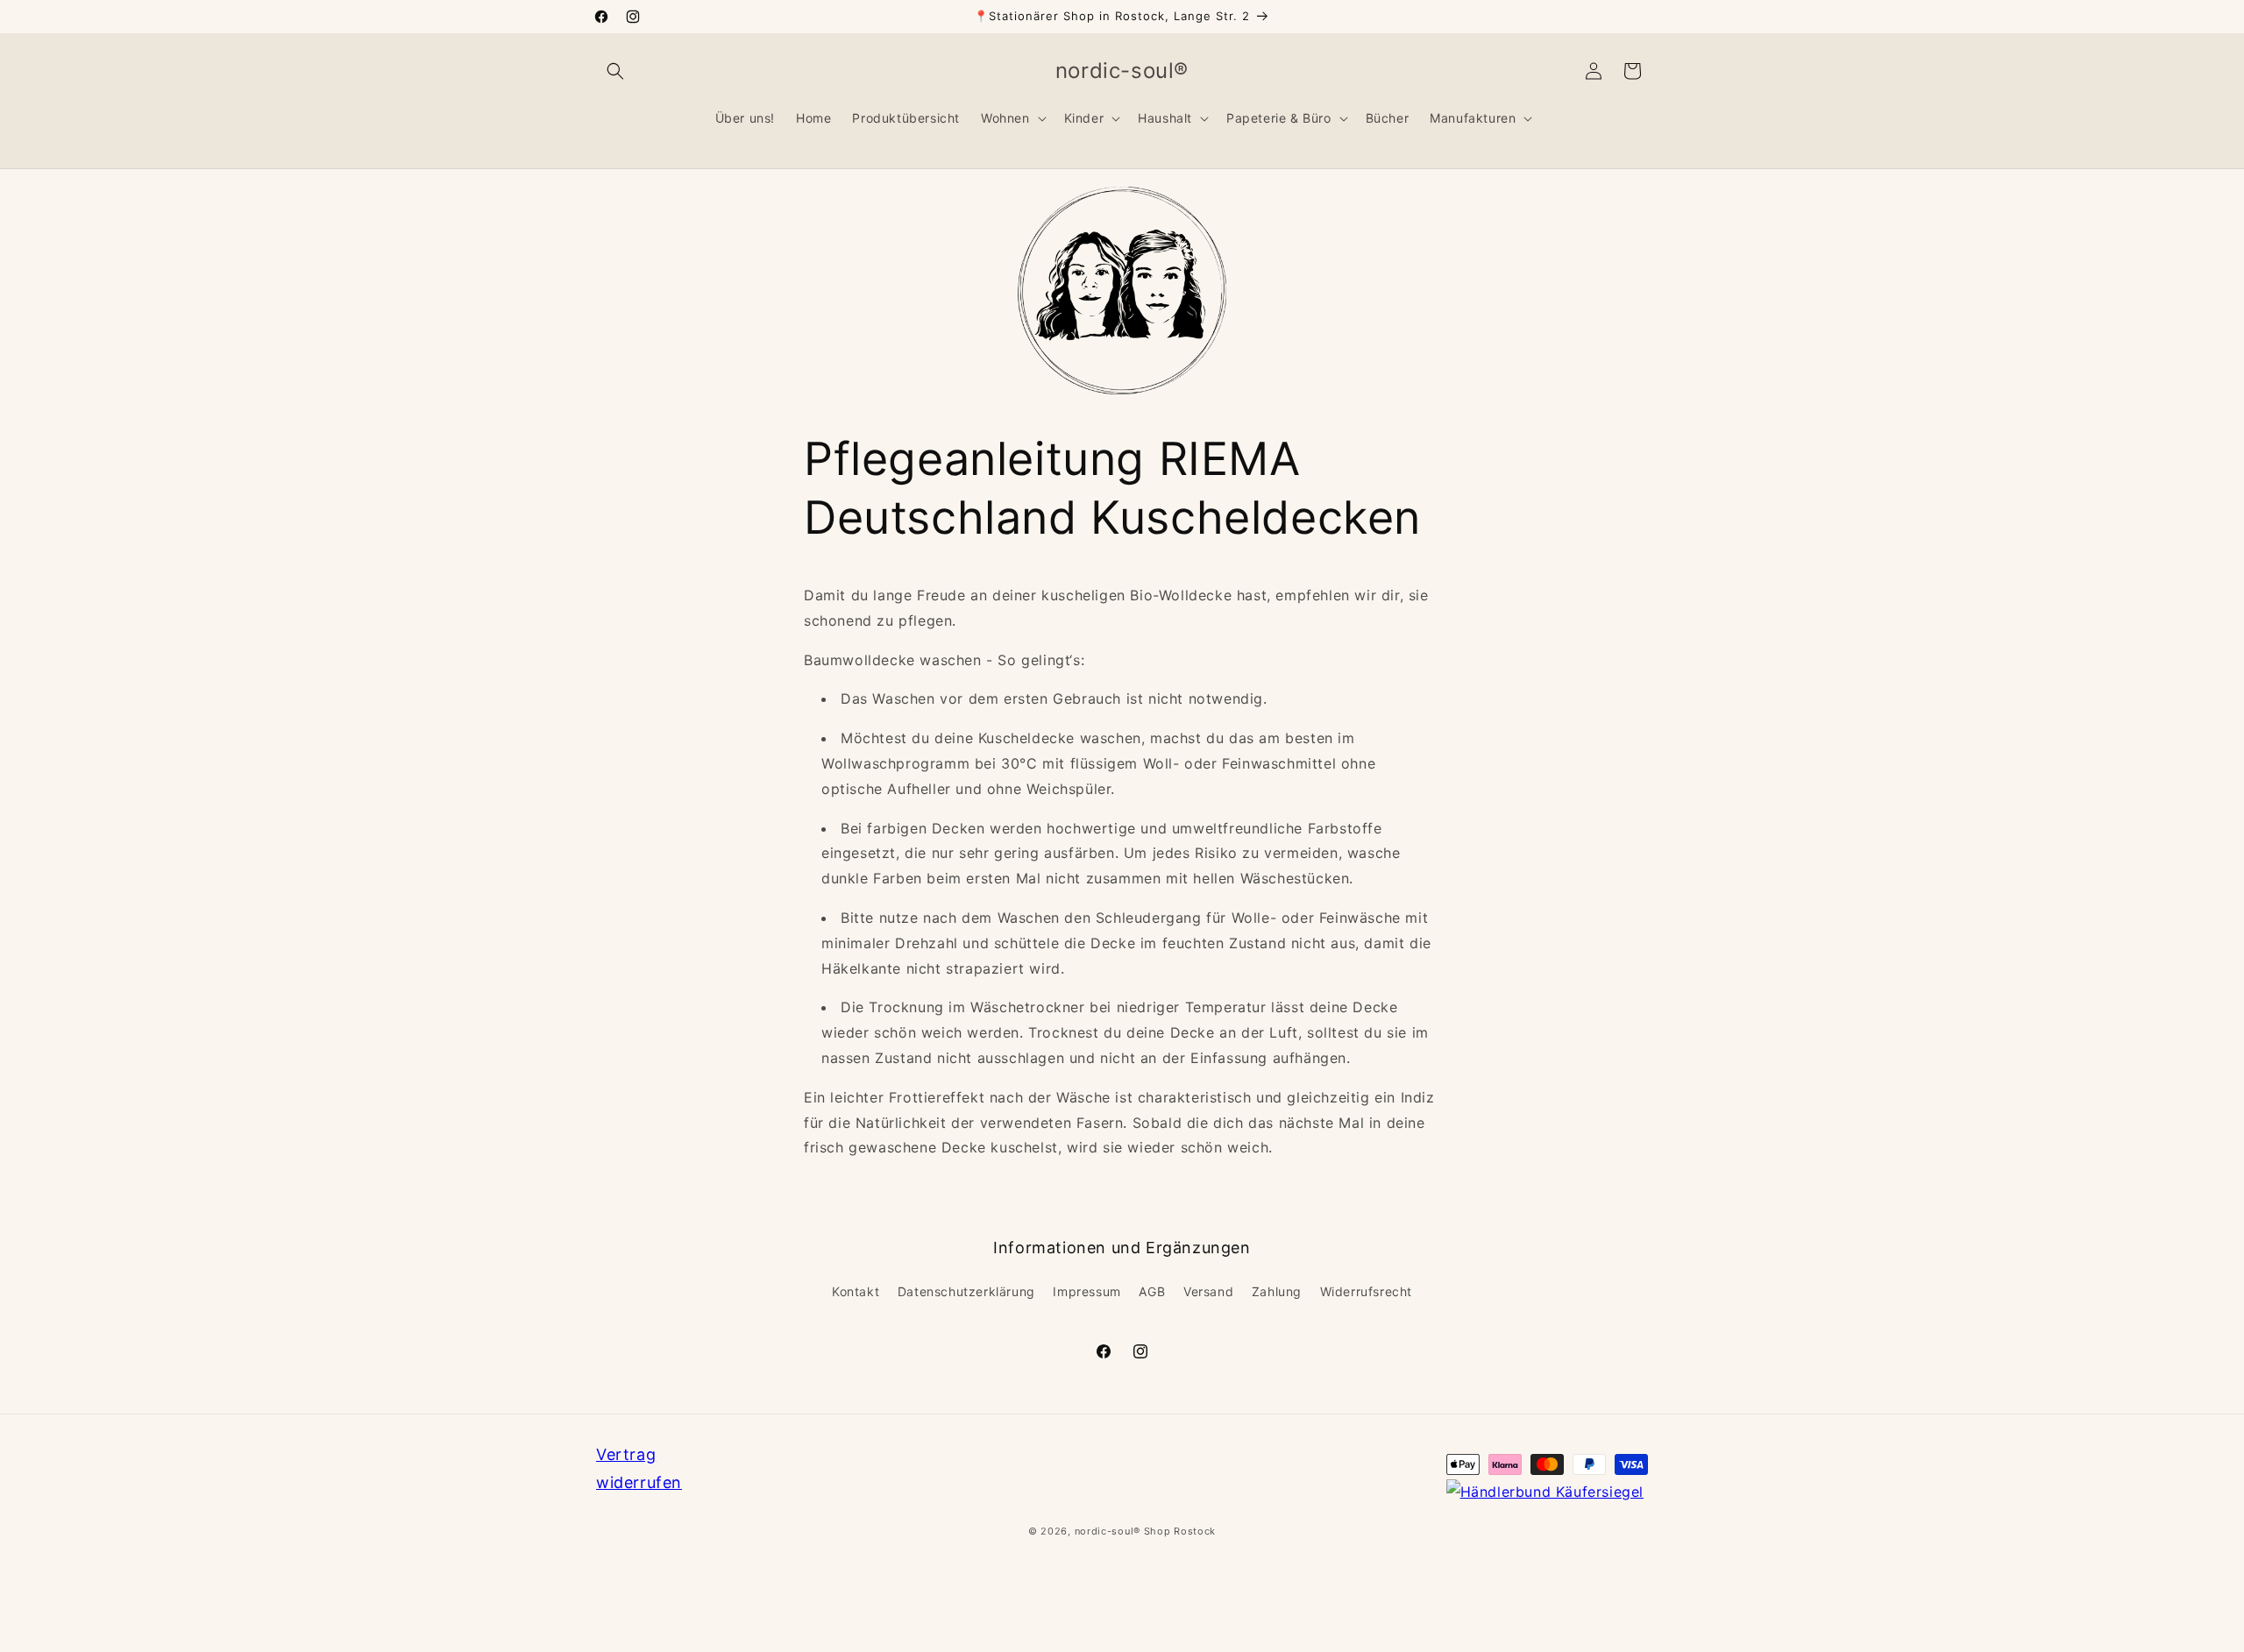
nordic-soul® (1109, 1531)
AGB (1152, 1291)
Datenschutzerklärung (966, 1291)
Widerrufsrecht (1366, 1291)
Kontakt (856, 1291)
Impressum (1086, 1291)
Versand (1208, 1291)
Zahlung (1277, 1291)
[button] (615, 71)
